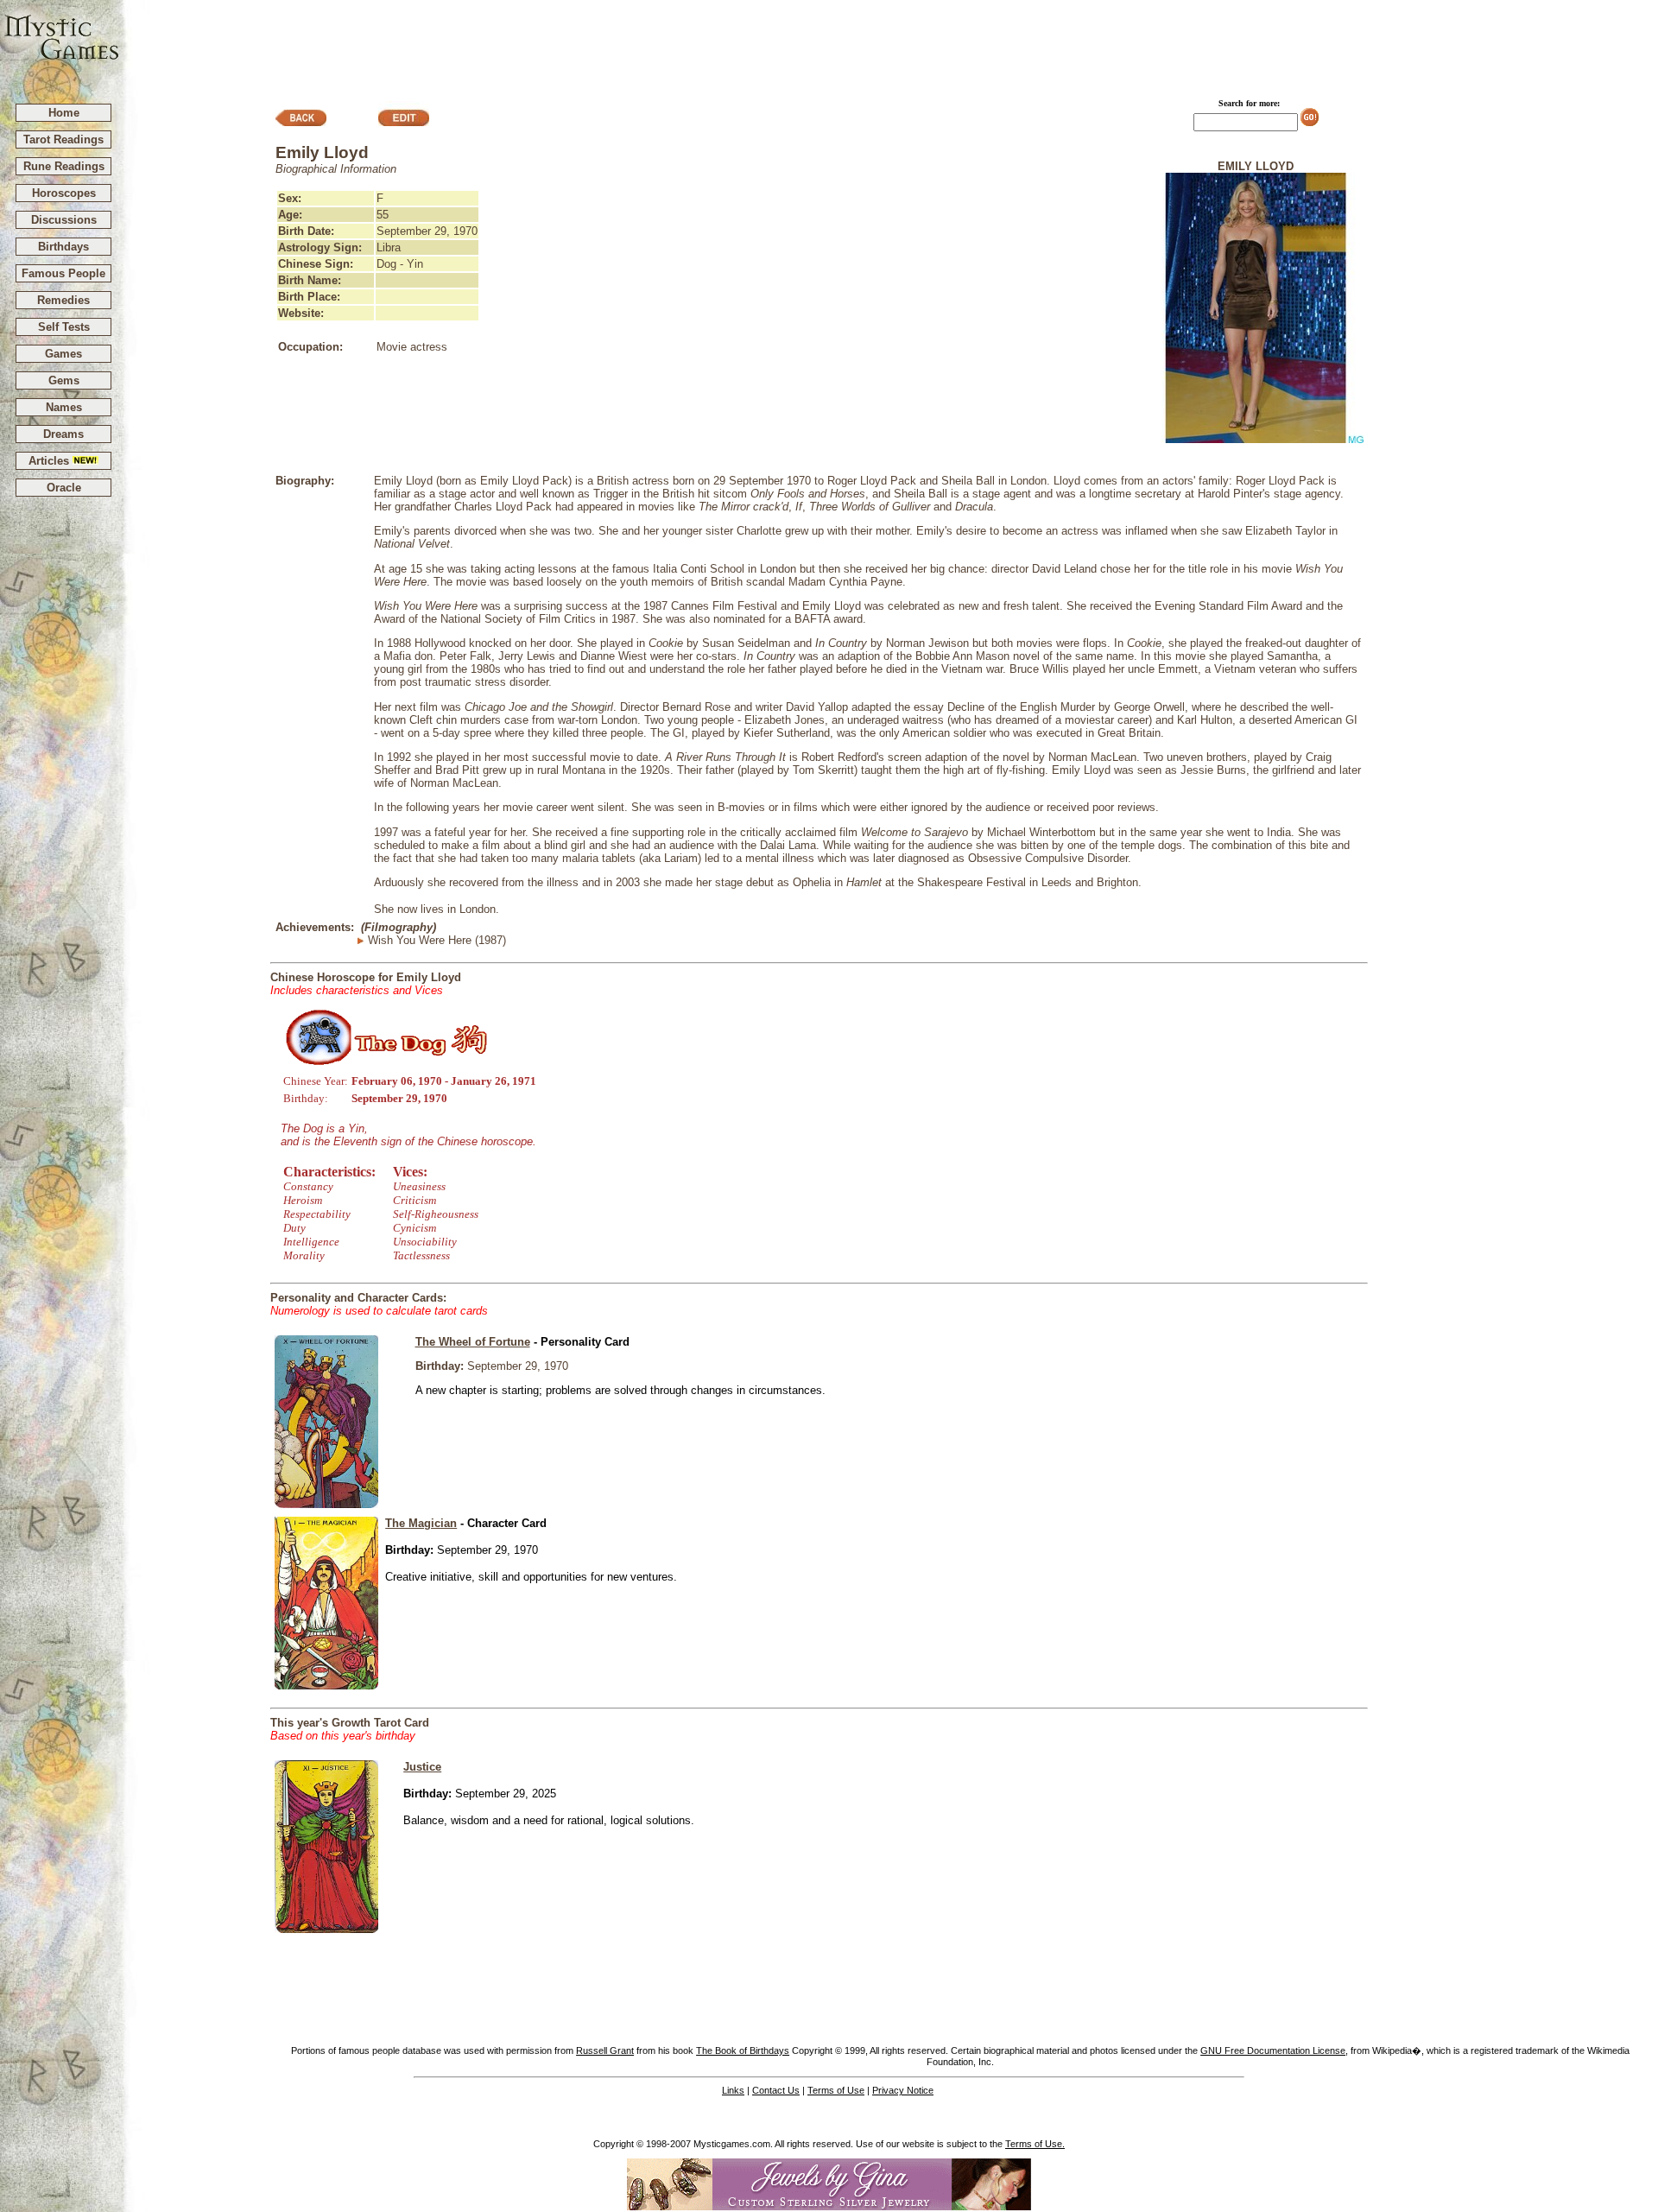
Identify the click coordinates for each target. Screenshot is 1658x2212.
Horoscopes (64, 193)
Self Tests (64, 327)
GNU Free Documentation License (1273, 2050)
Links (733, 2090)
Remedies (63, 300)
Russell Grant (605, 2050)
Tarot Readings (63, 139)
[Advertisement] (889, 44)
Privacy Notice (903, 2090)
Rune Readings (64, 166)
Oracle (64, 488)
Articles (51, 461)
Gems (64, 380)
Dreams (63, 434)
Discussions (64, 220)
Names (64, 407)
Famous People (63, 273)
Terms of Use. (1035, 2144)
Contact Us (776, 2090)
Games (63, 354)
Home (64, 113)
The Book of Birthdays (743, 2050)
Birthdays (63, 247)
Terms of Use (836, 2090)
